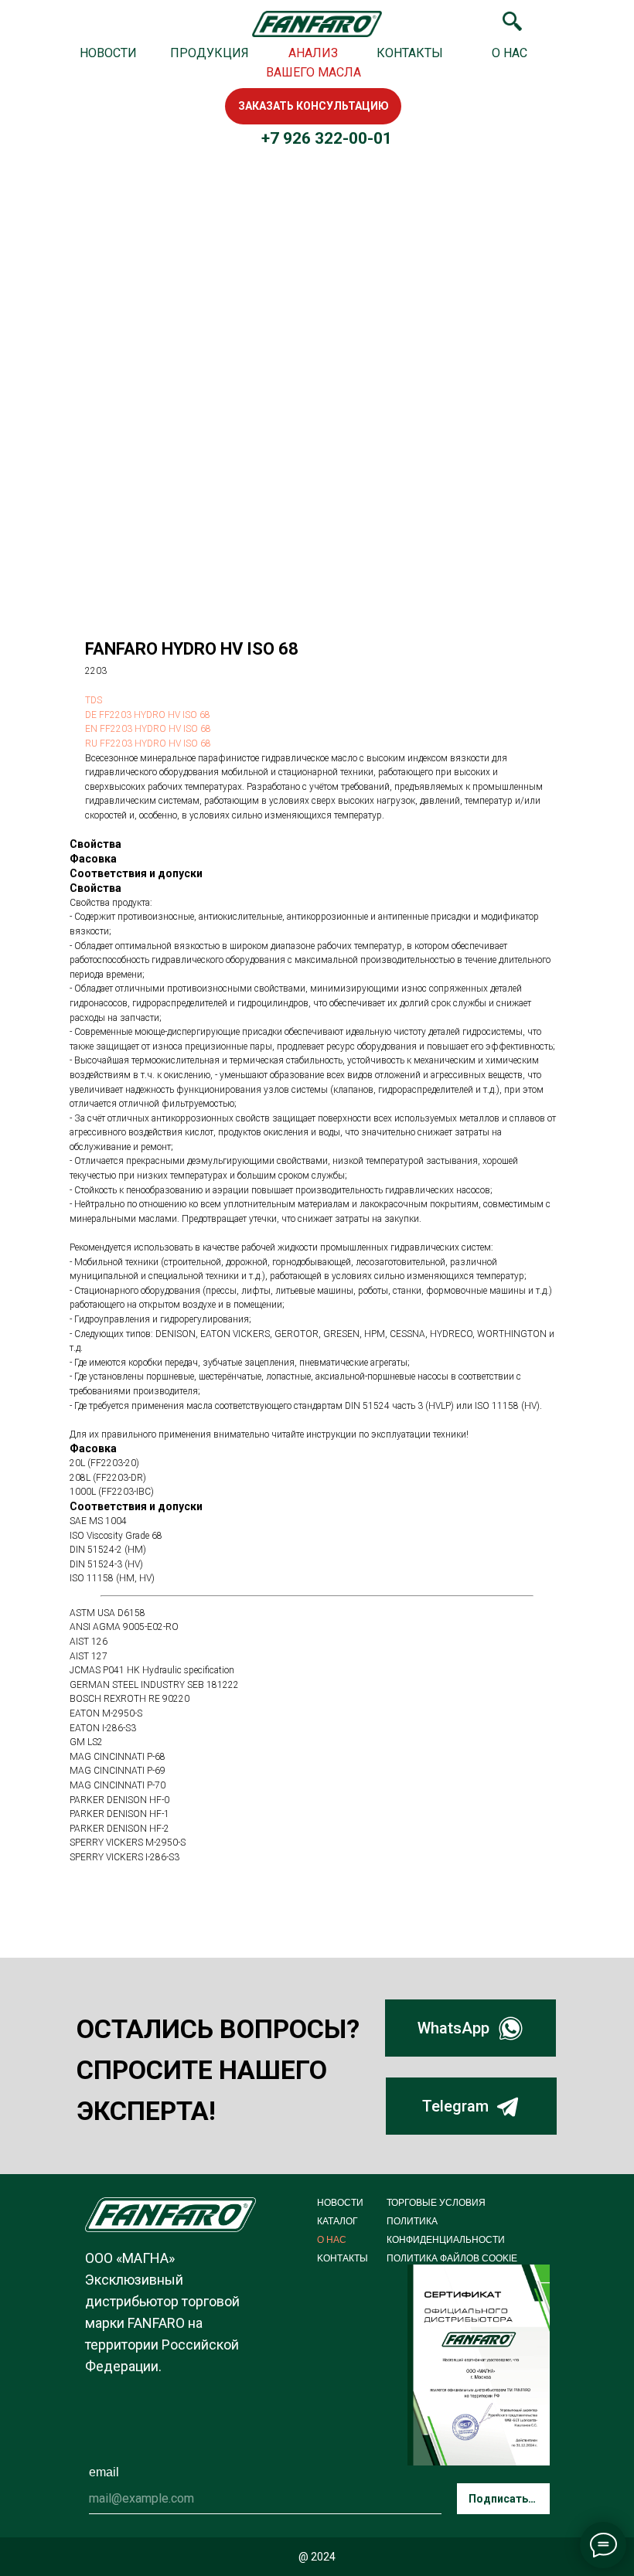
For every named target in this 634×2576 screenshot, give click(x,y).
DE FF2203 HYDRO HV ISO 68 (148, 715)
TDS (94, 700)
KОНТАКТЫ (343, 2258)
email (104, 2472)
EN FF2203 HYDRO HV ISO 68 (148, 729)
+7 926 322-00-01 (327, 138)
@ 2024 (317, 2557)
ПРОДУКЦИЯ (210, 53)
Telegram (455, 2106)
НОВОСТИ (108, 53)
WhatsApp (453, 2028)
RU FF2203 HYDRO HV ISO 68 (148, 744)
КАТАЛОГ (337, 2221)
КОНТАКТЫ (410, 53)
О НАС (510, 53)
